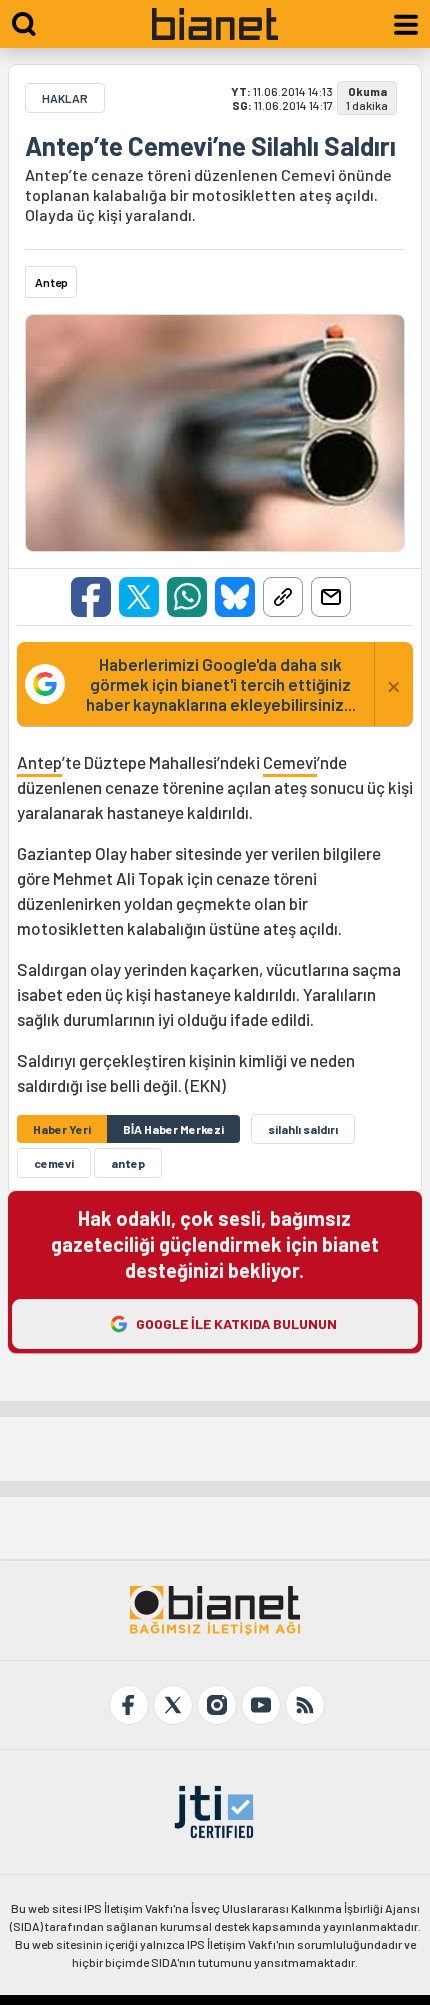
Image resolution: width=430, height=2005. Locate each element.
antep (128, 1163)
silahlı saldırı (303, 1129)
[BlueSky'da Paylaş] (235, 597)
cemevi (54, 1163)
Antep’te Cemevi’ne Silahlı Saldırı (210, 146)
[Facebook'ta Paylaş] (91, 597)
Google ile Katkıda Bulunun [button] (236, 1323)
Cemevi (290, 762)
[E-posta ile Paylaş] (331, 597)
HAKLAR (65, 98)
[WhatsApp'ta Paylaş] (187, 597)
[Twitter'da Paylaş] (139, 597)
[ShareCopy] (283, 597)
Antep (39, 762)
